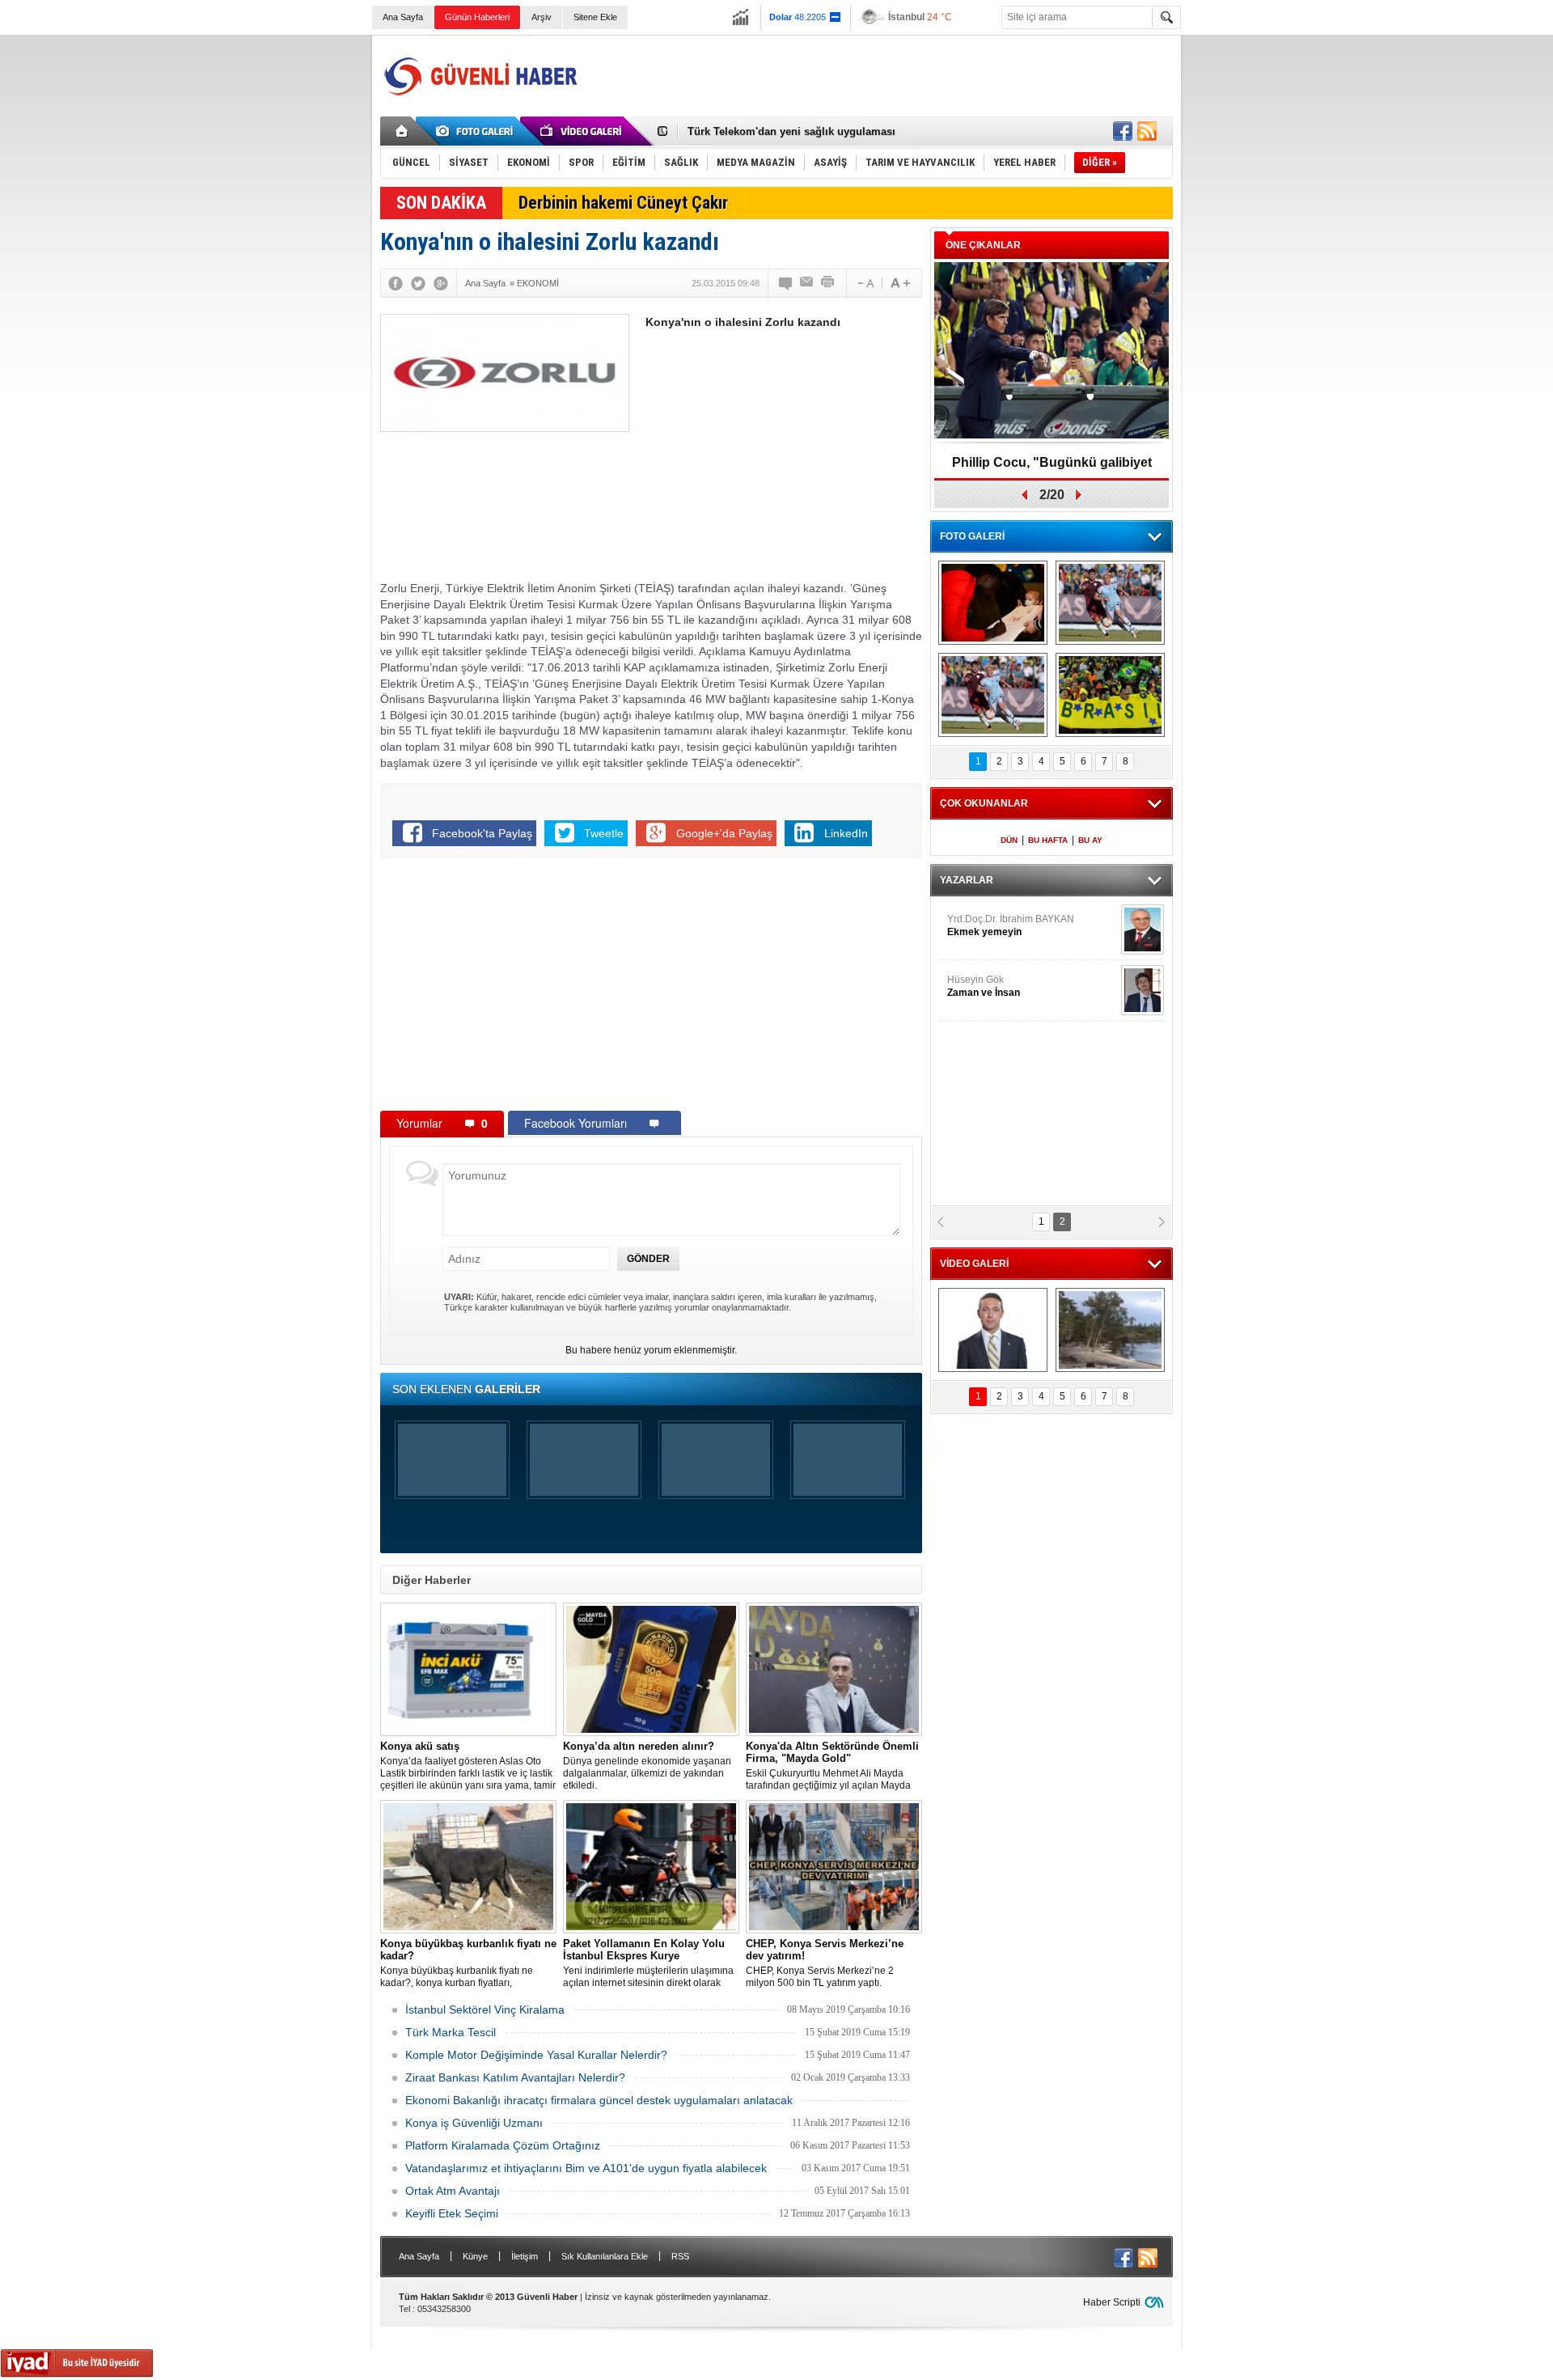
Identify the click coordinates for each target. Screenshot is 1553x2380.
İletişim (525, 2256)
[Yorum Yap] (786, 283)
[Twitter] (418, 283)
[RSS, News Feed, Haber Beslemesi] (1147, 131)
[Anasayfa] (402, 131)
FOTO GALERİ (972, 536)
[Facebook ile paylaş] (1123, 131)
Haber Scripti (1112, 2302)
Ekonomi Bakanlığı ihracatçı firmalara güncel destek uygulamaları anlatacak (599, 2100)
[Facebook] (396, 283)
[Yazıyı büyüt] (900, 283)
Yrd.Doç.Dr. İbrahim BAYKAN (1011, 925)
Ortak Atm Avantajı (453, 2191)
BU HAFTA (1048, 840)
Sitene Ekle (595, 17)
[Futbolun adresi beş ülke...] (1110, 695)
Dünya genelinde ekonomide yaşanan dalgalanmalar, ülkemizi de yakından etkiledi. (647, 1766)
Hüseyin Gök (984, 986)
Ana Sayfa (403, 17)
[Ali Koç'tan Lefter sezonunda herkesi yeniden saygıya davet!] (993, 1330)
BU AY (1090, 840)
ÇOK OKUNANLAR (984, 803)
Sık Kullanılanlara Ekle (605, 2256)
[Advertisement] (878, 76)
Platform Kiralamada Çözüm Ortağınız (503, 2145)
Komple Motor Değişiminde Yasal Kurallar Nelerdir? (536, 2055)
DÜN (1009, 840)
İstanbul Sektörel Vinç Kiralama (485, 2009)
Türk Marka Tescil (451, 2032)
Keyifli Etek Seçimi (452, 2213)
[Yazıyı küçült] (865, 283)
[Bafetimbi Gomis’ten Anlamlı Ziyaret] (993, 603)
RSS (680, 2256)
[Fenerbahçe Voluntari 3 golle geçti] (1110, 603)
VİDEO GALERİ (974, 1264)
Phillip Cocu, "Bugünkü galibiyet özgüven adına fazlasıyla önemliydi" (1052, 468)
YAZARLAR (967, 880)
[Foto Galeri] (477, 131)
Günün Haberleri (477, 17)
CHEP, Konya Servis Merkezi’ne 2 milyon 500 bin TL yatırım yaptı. (825, 1963)
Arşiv (542, 17)
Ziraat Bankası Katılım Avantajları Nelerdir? (515, 2077)
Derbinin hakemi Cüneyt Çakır (623, 203)
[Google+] (441, 283)
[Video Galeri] (582, 131)
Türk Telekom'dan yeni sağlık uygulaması (791, 131)
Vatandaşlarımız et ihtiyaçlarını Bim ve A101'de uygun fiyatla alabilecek (586, 2168)
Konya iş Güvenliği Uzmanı (474, 2123)
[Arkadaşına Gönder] (807, 283)
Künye (475, 2256)
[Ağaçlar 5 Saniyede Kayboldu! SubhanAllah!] (1110, 1330)
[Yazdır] (828, 283)
